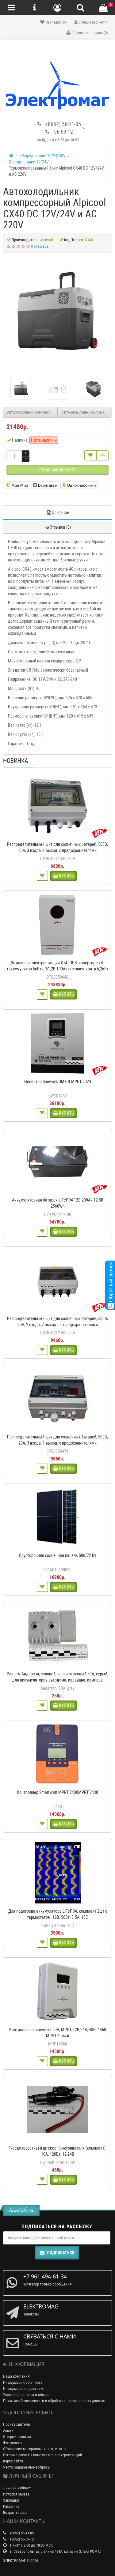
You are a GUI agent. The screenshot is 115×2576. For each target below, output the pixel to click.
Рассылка (11, 2506)
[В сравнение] (102, 455)
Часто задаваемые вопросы (27, 2467)
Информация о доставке (24, 2389)
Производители (17, 2424)
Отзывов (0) (60, 527)
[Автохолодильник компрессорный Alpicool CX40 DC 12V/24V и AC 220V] (57, 313)
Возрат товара (15, 2512)
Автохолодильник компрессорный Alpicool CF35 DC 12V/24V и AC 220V (32, 412)
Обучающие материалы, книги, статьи (35, 2449)
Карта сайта (13, 2461)
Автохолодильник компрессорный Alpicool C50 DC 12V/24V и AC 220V (87, 412)
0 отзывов (40, 246)
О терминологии (17, 2437)
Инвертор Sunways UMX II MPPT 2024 (58, 1082)
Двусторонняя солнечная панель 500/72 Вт (57, 1555)
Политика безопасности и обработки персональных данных (54, 2401)
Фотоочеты (13, 2443)
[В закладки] (90, 455)
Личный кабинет (17, 2488)
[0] (103, 8)
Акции (8, 2430)
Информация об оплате (23, 2382)
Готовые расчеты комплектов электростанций (43, 2455)
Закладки (11, 2500)
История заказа (16, 2494)
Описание (60, 512)
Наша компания (16, 2376)
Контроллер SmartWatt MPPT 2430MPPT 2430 (57, 1792)
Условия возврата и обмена (27, 2395)
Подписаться (61, 2253)
